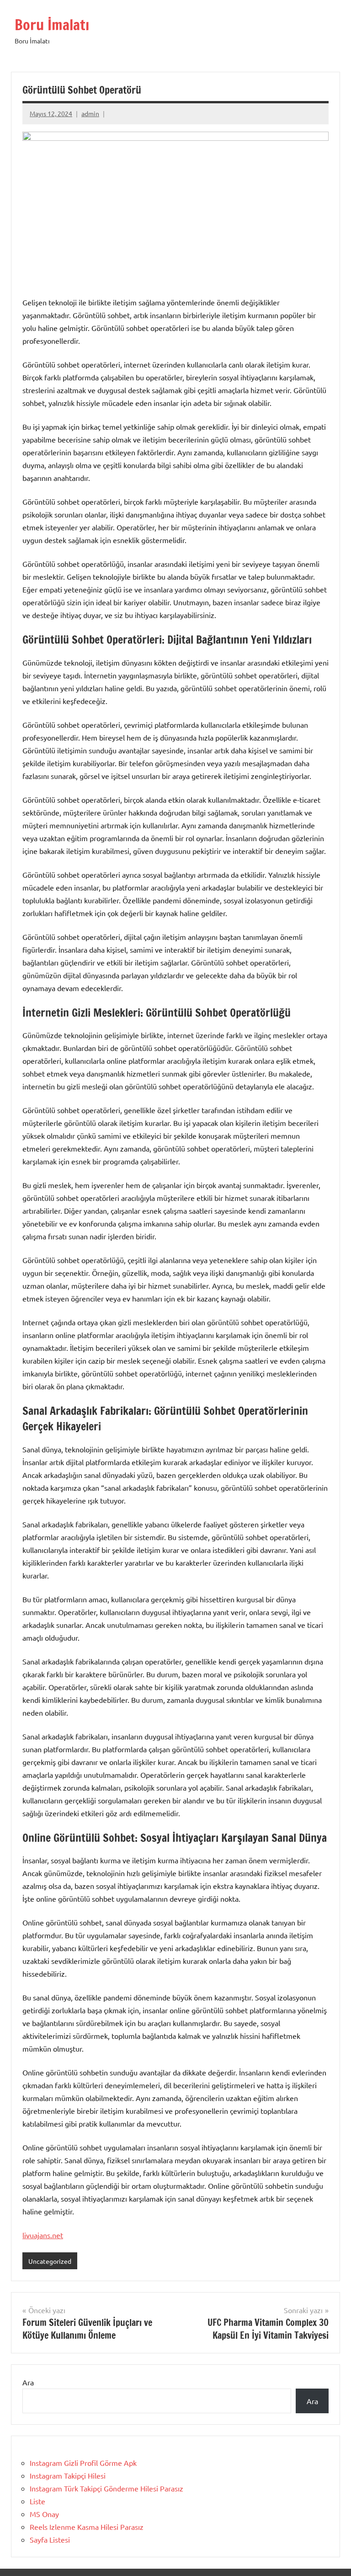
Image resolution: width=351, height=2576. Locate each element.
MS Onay (44, 2514)
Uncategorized (50, 2261)
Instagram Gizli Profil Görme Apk (83, 2463)
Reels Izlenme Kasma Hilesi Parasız (87, 2527)
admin (90, 113)
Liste (37, 2501)
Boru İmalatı (52, 25)
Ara (28, 2382)
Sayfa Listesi (50, 2539)
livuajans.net (43, 2235)
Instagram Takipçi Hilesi (68, 2475)
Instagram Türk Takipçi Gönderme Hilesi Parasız (106, 2488)
